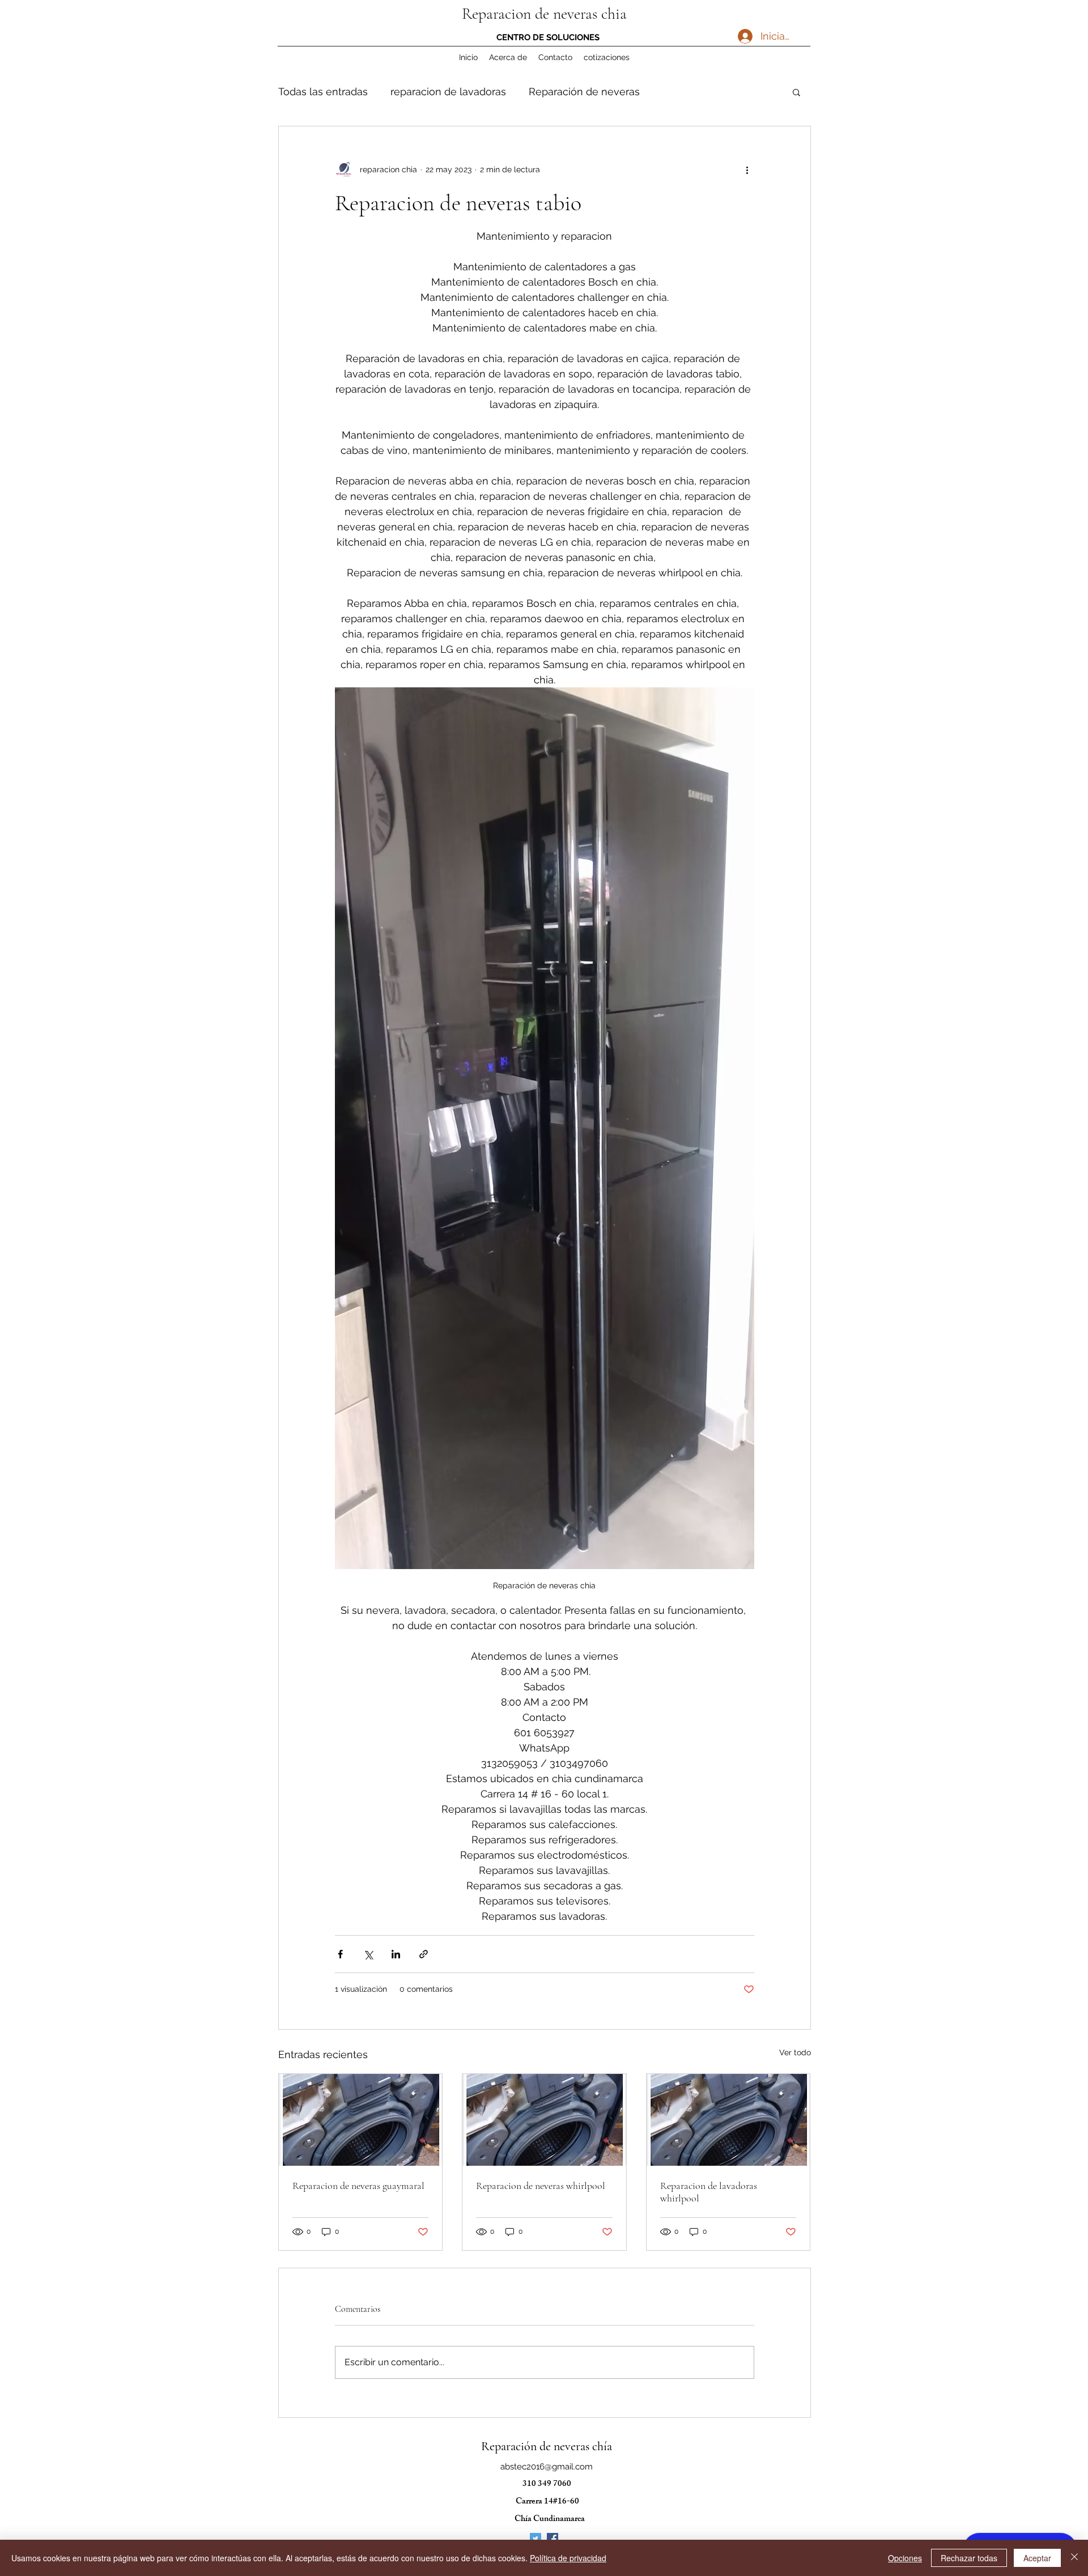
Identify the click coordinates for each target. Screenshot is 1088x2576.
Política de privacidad (568, 2558)
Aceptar (1037, 2558)
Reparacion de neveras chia (544, 14)
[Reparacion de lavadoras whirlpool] (728, 2120)
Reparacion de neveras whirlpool (541, 2186)
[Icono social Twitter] (535, 2539)
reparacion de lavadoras (448, 92)
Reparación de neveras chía (547, 2446)
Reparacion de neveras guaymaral (358, 2186)
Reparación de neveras (584, 92)
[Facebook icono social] (552, 2539)
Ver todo (795, 2052)
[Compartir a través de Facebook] (340, 1954)
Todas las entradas (323, 92)
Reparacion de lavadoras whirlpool (709, 2192)
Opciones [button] (905, 2558)
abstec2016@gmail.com (547, 2467)
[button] (796, 92)
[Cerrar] (1074, 2558)
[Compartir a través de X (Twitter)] (368, 1954)
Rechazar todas (969, 2558)
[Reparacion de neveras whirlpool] (544, 2120)
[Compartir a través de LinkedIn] (396, 1954)
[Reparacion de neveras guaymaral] (361, 2120)
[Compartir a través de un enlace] (424, 1954)
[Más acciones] (747, 169)
